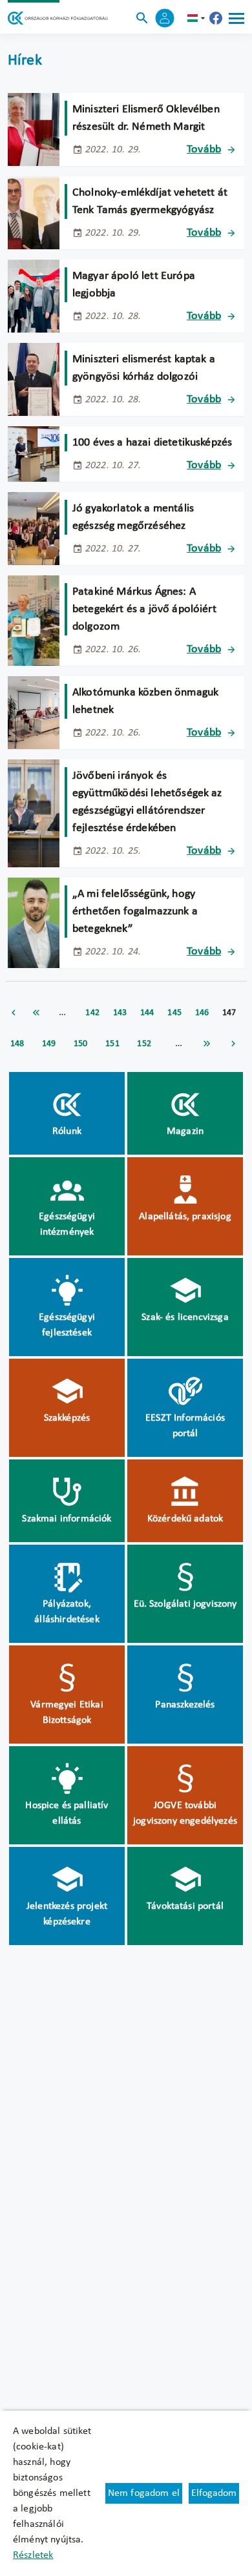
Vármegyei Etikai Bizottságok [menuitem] (67, 1713)
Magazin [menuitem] (185, 1131)
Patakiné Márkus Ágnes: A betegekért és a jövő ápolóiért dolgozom (144, 609)
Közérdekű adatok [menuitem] (185, 1519)
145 (174, 1013)
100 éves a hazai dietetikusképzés (152, 443)
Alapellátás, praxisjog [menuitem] (185, 1217)
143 (120, 1013)
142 (92, 1013)
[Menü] (236, 18)
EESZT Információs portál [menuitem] (185, 1426)
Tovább (204, 149)
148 (17, 1044)
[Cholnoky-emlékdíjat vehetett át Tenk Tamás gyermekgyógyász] (34, 213)
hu (198, 18)
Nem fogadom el (144, 2493)
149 (49, 1044)
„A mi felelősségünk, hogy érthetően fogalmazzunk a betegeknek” (135, 912)
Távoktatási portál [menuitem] (185, 1906)
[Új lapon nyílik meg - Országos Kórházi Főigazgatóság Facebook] (216, 18)
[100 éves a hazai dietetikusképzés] (34, 454)
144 (147, 1013)
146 (202, 1013)
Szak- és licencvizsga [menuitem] (185, 1317)
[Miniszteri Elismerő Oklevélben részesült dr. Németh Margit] (34, 129)
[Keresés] (142, 18)
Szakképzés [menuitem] (67, 1418)
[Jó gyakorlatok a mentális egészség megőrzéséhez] (34, 529)
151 (112, 1044)
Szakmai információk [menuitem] (67, 1519)
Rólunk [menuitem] (67, 1131)
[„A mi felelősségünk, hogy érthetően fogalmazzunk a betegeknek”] (34, 923)
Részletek (33, 2555)
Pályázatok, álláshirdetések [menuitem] (67, 1612)
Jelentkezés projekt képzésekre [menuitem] (67, 1914)
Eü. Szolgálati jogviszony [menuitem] (185, 1604)
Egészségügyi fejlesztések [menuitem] (67, 1325)
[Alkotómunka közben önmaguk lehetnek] (34, 713)
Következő (233, 1044)
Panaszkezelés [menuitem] (185, 1705)
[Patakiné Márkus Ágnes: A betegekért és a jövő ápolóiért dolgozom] (34, 621)
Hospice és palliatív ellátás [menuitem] (67, 1813)
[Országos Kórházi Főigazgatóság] (58, 18)
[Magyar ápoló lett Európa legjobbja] (34, 296)
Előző (14, 1013)
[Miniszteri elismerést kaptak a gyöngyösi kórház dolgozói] (34, 379)
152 (144, 1044)
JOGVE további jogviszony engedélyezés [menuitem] (185, 1813)
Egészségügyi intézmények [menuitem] (67, 1224)
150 (80, 1044)
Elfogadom (214, 2493)
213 (207, 1044)
